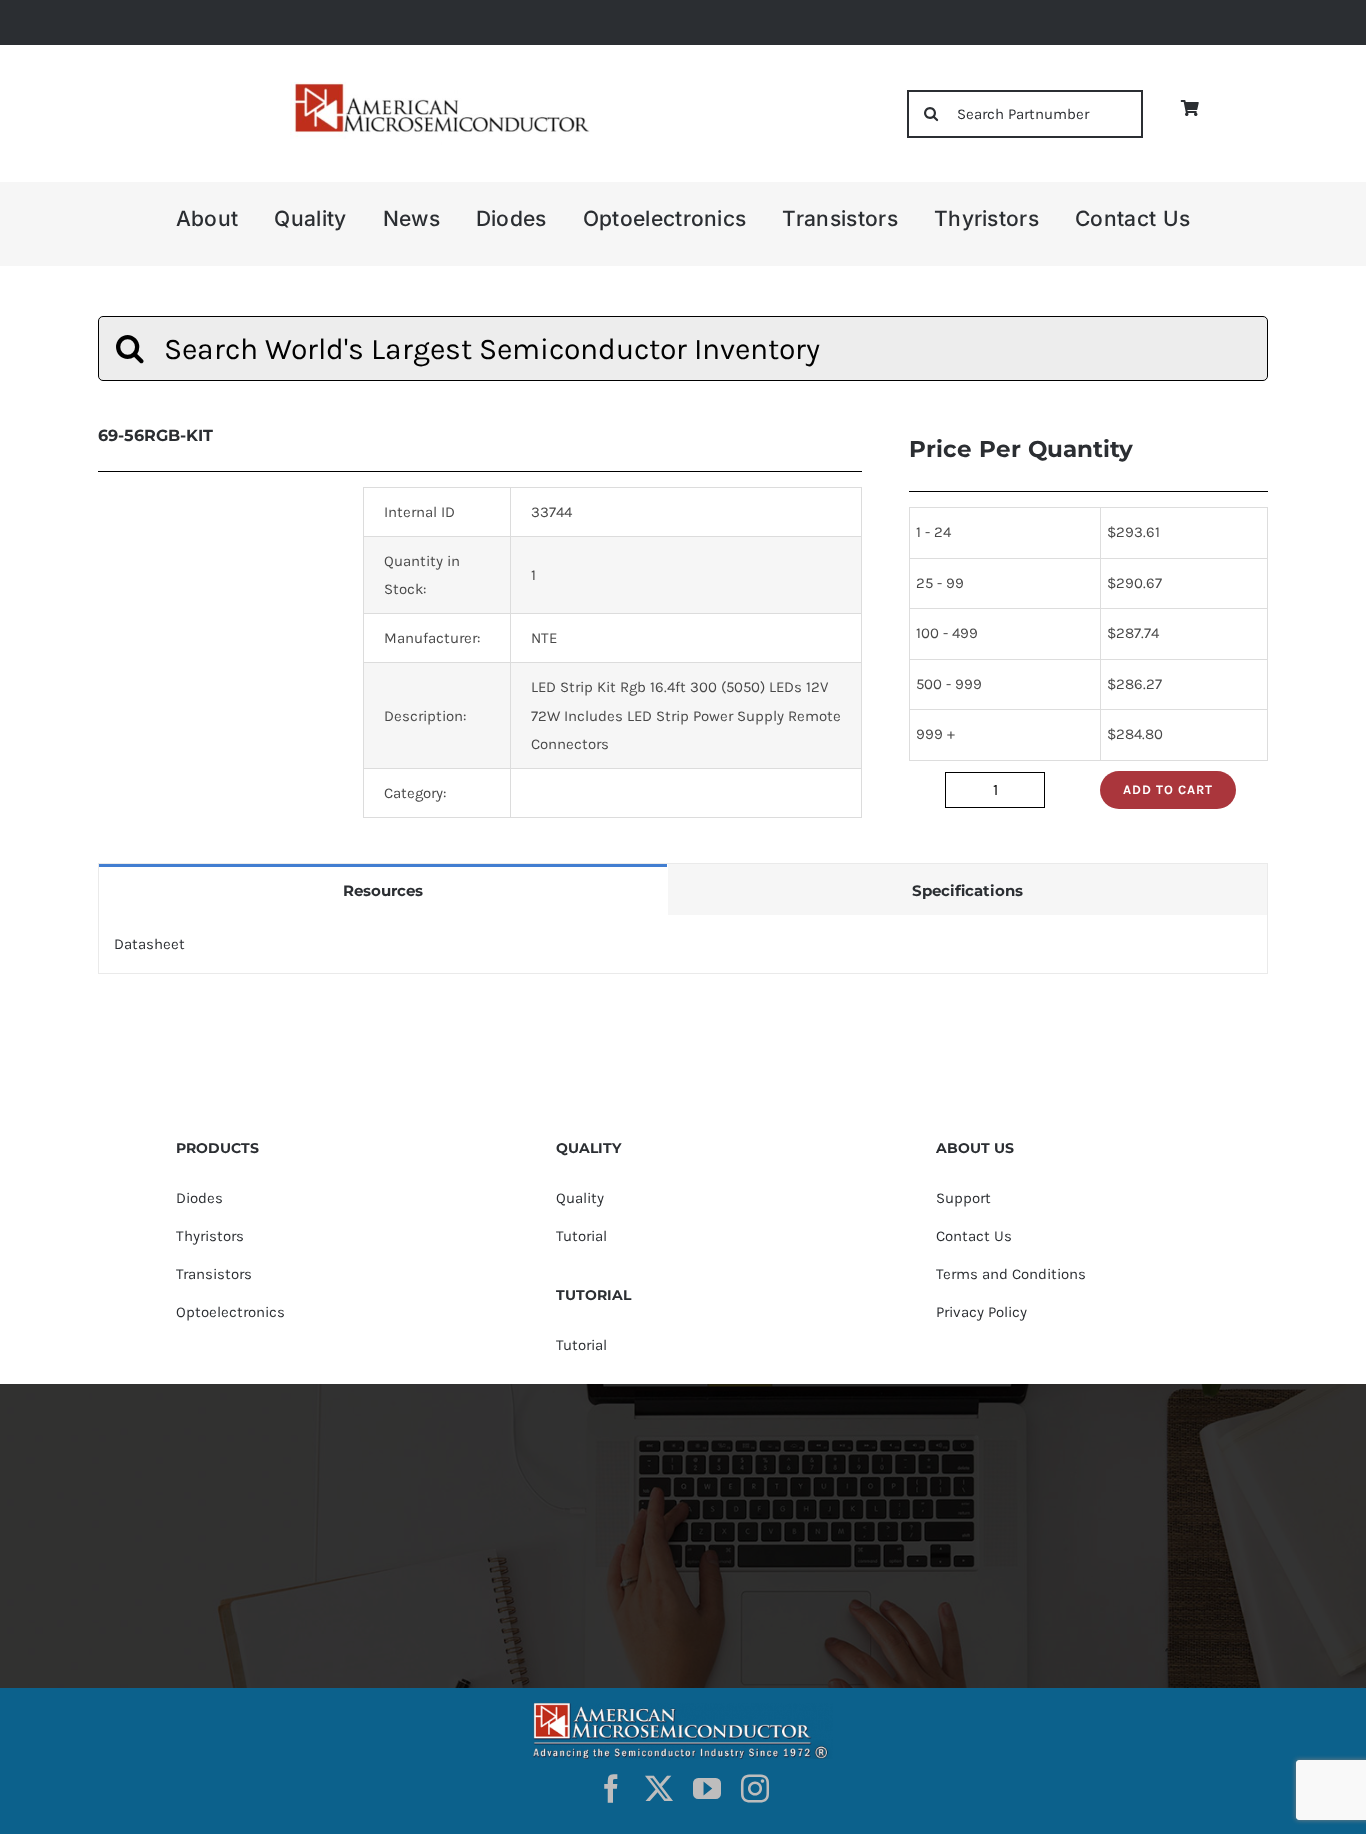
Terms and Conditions (1011, 1274)
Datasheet (149, 944)
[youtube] (707, 1789)
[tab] (383, 889)
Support (963, 1198)
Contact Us (974, 1236)
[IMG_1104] (440, 89)
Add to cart (1168, 789)
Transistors (214, 1274)
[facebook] (611, 1789)
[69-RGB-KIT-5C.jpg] (215, 604)
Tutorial (581, 1236)
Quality (580, 1198)
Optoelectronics (230, 1312)
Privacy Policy (981, 1312)
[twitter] (659, 1789)
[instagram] (755, 1789)
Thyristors (210, 1236)
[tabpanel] (683, 944)
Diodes (199, 1198)
